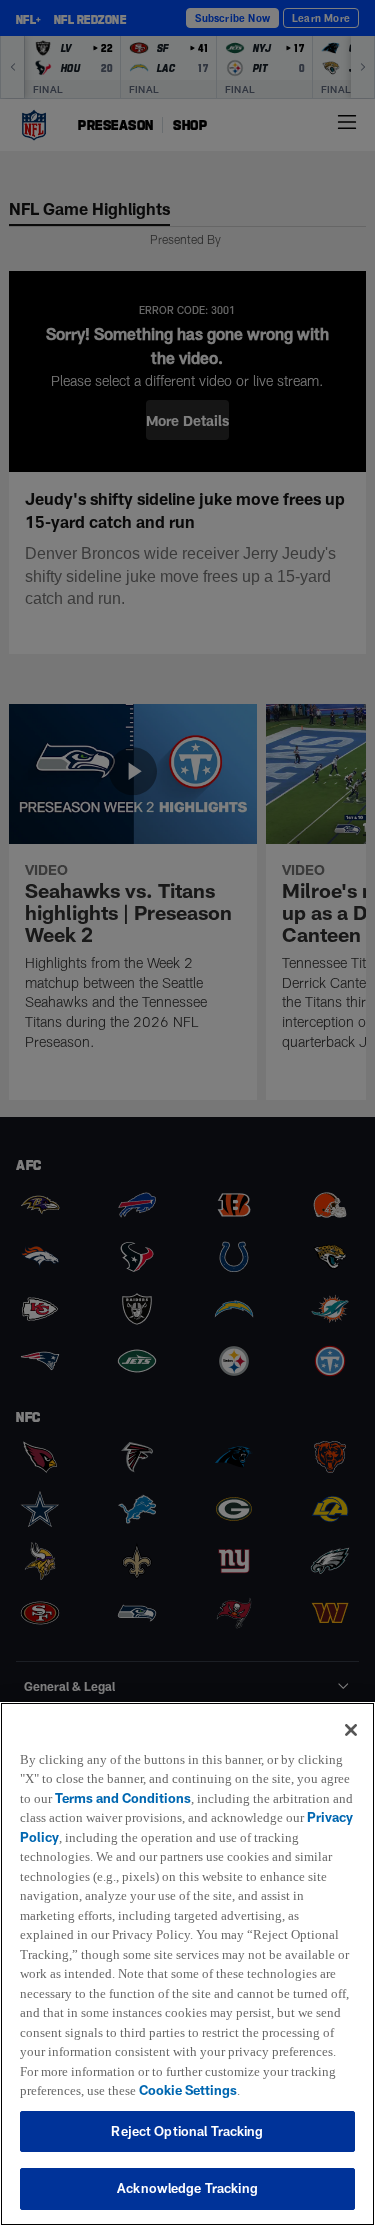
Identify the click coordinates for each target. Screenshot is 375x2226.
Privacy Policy (163, 1817)
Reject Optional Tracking (187, 2131)
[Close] (351, 1710)
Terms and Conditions (158, 1778)
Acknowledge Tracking (187, 2188)
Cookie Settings (200, 2090)
